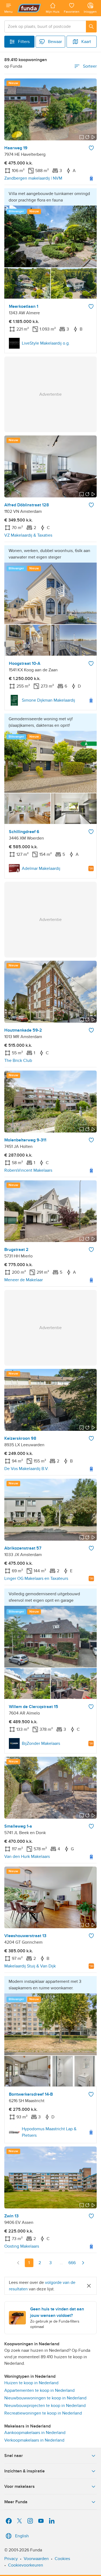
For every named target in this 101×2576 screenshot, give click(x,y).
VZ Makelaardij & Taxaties (28, 535)
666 (72, 2263)
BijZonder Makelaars (41, 1743)
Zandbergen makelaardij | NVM (33, 178)
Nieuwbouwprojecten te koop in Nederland (45, 2406)
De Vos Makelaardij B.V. (27, 1469)
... (61, 2263)
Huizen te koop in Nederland (31, 2383)
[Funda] (29, 8)
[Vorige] (18, 2263)
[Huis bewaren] (91, 148)
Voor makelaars (20, 2486)
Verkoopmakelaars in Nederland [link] (34, 2440)
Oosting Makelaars (22, 2246)
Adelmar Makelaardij (41, 868)
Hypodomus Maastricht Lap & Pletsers (49, 2132)
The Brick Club (18, 1061)
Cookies (62, 2559)
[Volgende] (83, 2263)
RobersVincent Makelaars (28, 1170)
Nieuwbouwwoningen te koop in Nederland (45, 2398)
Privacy (11, 2559)
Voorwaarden (36, 2559)
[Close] (89, 2286)
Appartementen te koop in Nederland (39, 2390)
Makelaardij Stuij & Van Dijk (30, 1966)
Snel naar (14, 2456)
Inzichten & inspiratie (25, 2471)
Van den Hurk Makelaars (27, 1857)
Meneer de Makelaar (24, 1280)
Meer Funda (16, 2502)
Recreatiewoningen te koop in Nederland (43, 2413)
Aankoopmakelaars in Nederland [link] (35, 2433)
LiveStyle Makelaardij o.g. (46, 343)
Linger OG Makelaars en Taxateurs (36, 1578)
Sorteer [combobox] (90, 66)
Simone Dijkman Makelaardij (48, 700)
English (22, 2536)
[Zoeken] (91, 27)
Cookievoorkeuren (26, 2565)
